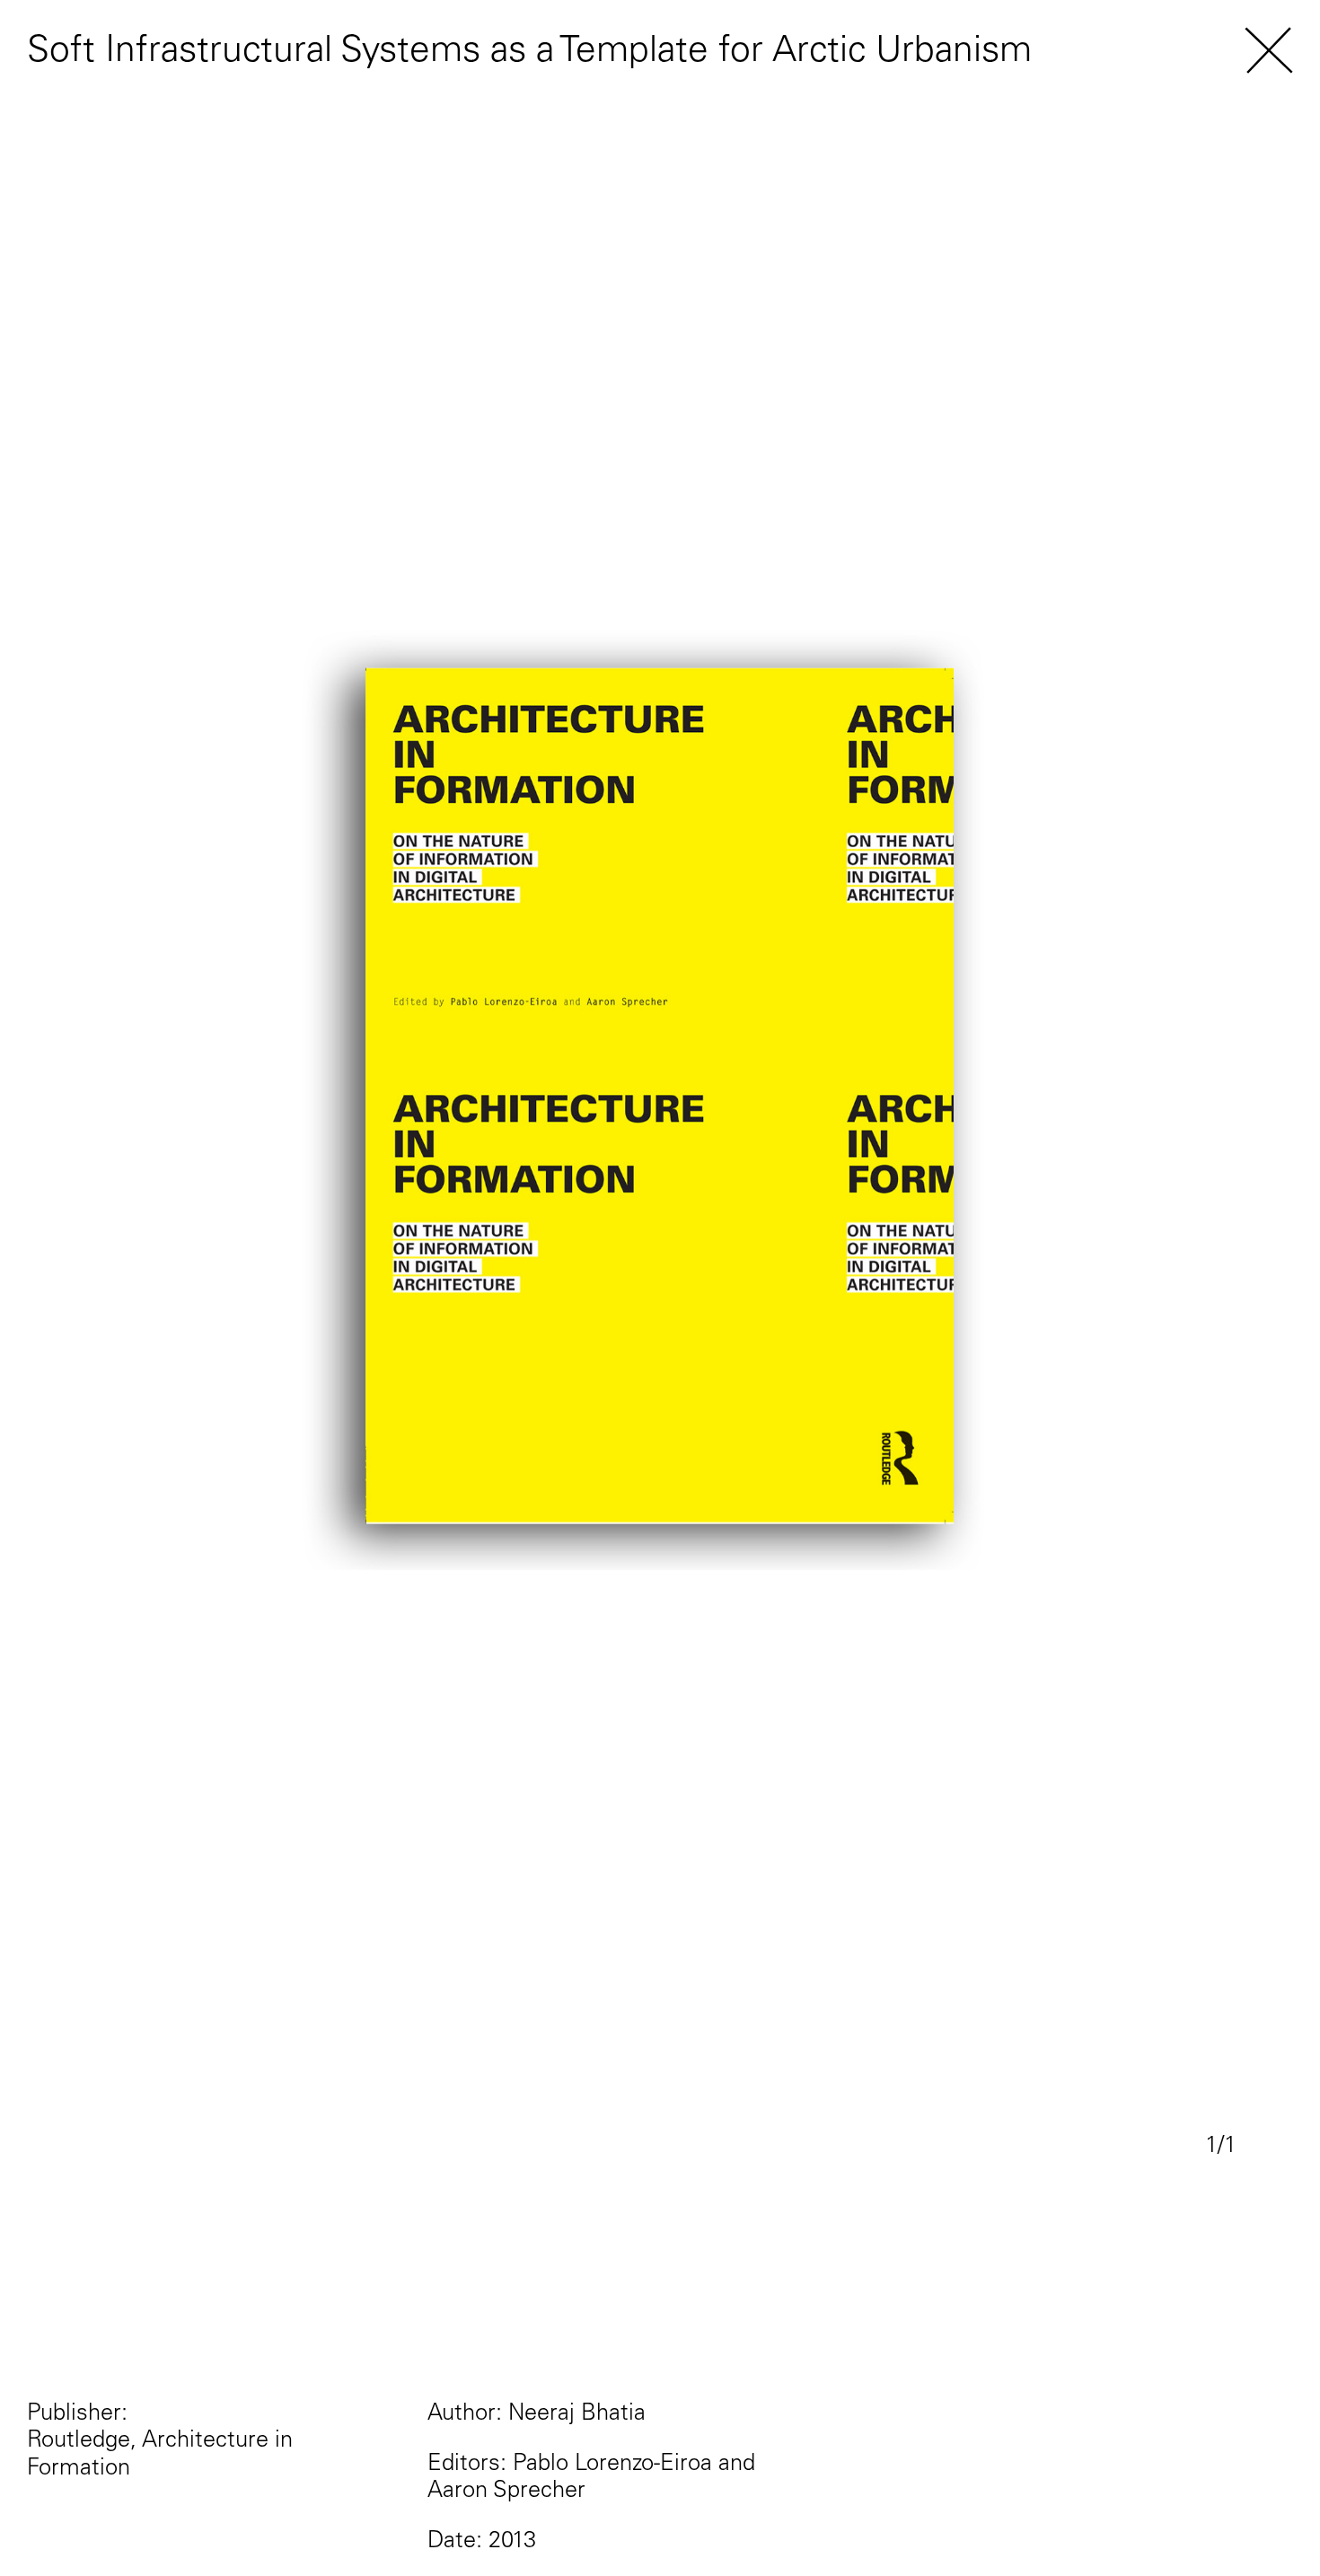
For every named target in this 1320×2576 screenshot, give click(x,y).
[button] (1269, 53)
